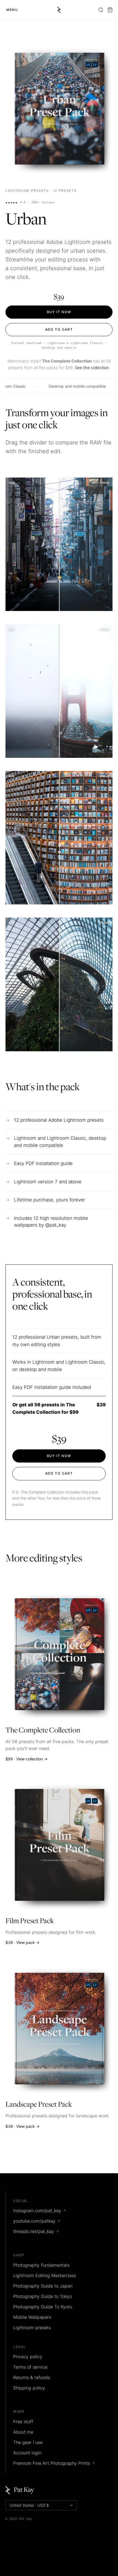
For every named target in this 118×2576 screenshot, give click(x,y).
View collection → (32, 1759)
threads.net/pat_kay (36, 2231)
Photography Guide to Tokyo (43, 2296)
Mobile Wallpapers (32, 2317)
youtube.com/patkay (37, 2221)
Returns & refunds (32, 2377)
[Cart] (110, 10)
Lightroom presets (27, 191)
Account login (27, 2453)
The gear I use (28, 2442)
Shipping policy (29, 2388)
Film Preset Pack (30, 1921)
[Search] (101, 10)
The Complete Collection (43, 1730)
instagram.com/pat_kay (40, 2211)
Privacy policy (28, 2357)
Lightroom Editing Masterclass (45, 2275)
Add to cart (59, 329)
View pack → (28, 1942)
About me (23, 2432)
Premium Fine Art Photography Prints (54, 2463)
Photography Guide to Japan (43, 2286)
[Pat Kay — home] (59, 10)
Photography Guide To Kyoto (43, 2307)
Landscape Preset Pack (39, 2105)
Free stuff (23, 2421)
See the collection (92, 368)
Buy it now (59, 312)
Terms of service (30, 2367)
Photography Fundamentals (41, 2265)
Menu (12, 10)
